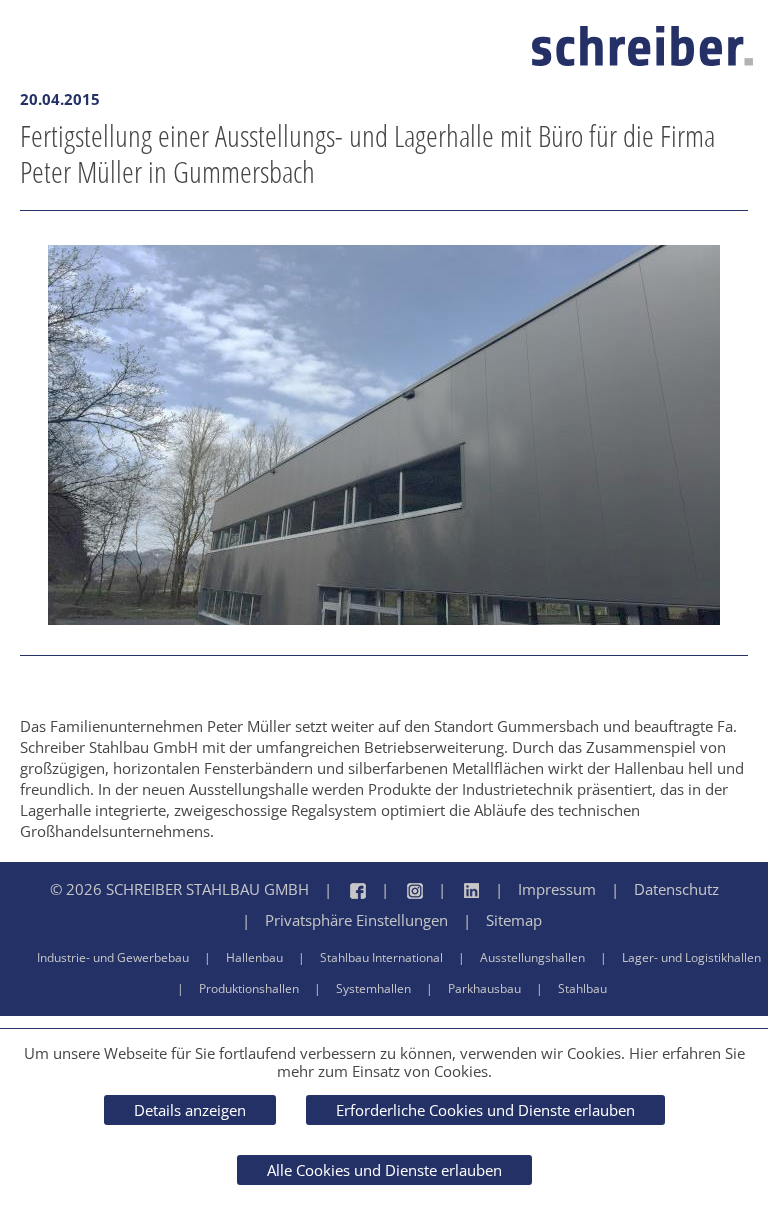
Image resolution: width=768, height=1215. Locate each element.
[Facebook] (337, 889)
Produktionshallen (249, 988)
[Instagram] (394, 889)
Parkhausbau (484, 988)
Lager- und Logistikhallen (691, 957)
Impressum (557, 889)
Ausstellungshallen (532, 957)
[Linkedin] (451, 889)
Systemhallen (373, 988)
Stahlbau (582, 988)
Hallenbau (254, 957)
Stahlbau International (381, 957)
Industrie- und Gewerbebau (113, 957)
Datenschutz (676, 889)
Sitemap (514, 920)
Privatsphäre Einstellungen (356, 920)
